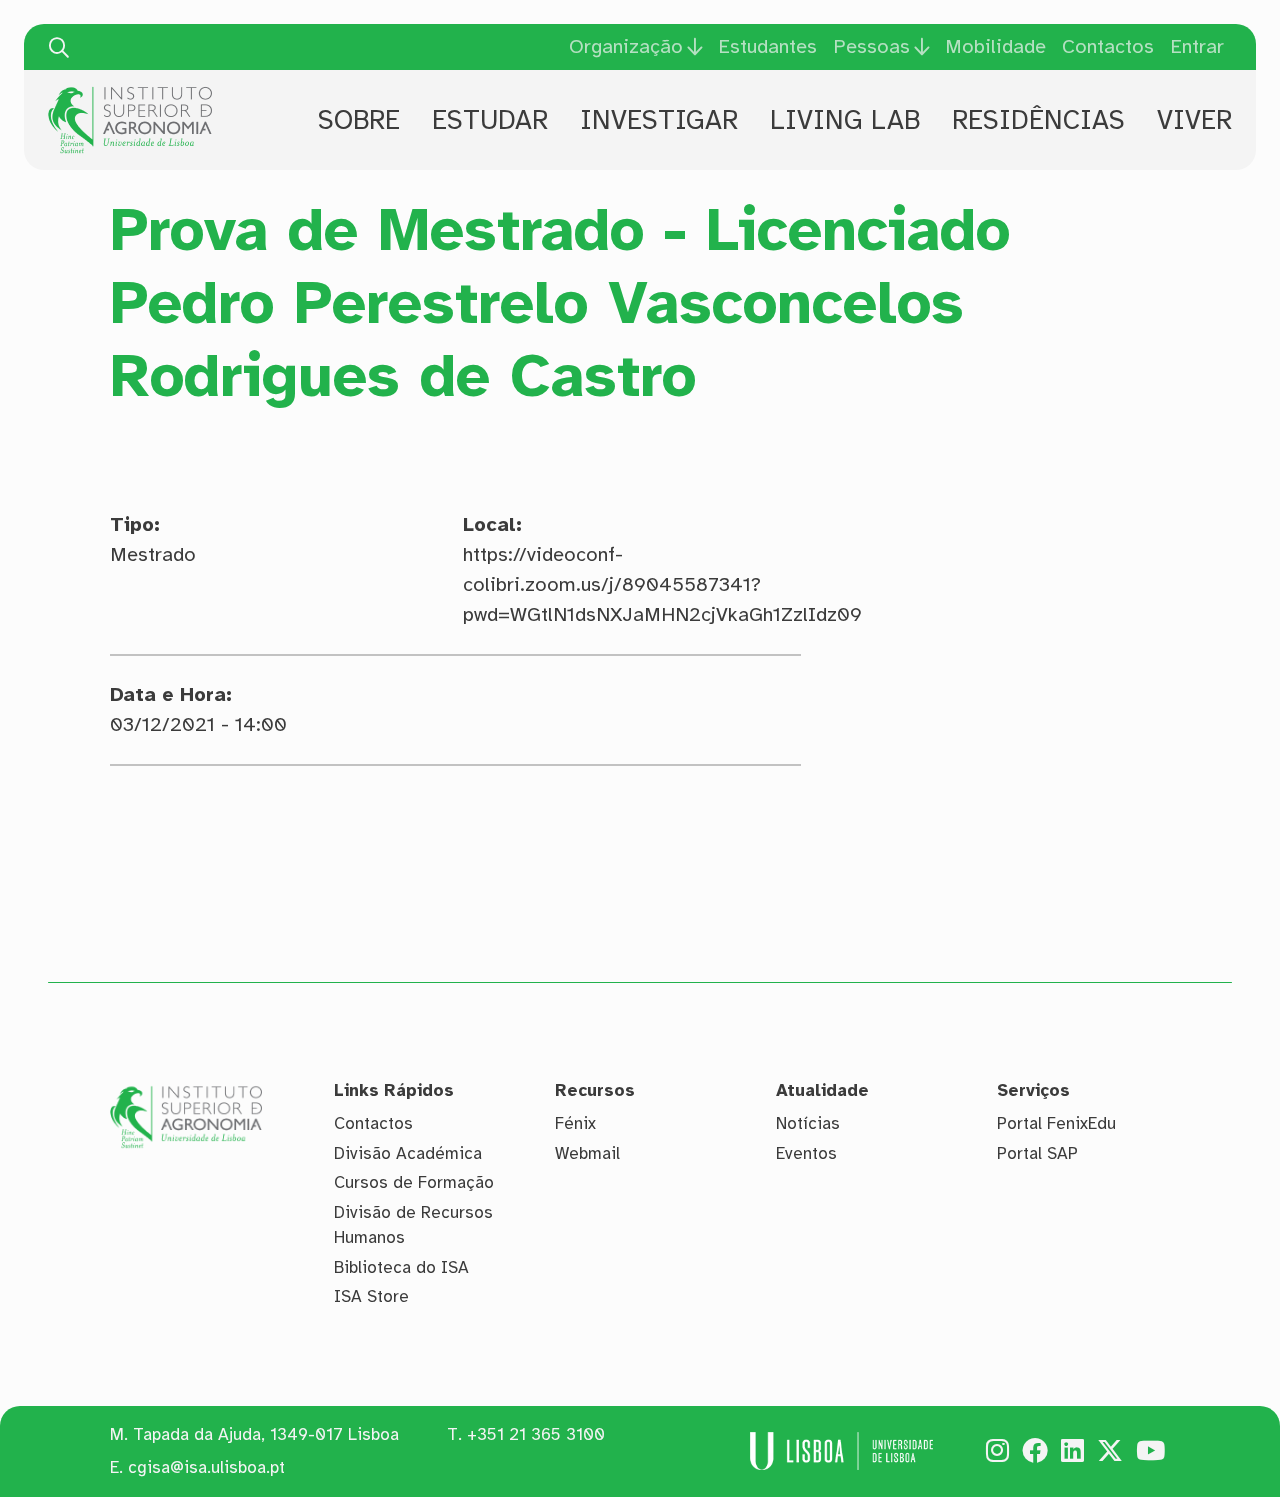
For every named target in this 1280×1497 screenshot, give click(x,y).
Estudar (490, 120)
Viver (1194, 120)
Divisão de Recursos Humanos (413, 1225)
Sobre (359, 120)
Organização (626, 47)
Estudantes (767, 46)
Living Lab (845, 120)
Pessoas (871, 47)
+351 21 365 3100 (536, 1434)
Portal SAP (1037, 1153)
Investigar (659, 120)
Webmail (587, 1153)
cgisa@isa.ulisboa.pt (206, 1467)
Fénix (575, 1123)
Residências (1038, 120)
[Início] (130, 94)
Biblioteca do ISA (401, 1267)
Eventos (806, 1153)
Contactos (1108, 46)
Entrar (1197, 46)
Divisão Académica (408, 1153)
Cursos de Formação (414, 1182)
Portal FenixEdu (1056, 1123)
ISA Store (371, 1296)
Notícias (808, 1123)
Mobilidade (995, 46)
